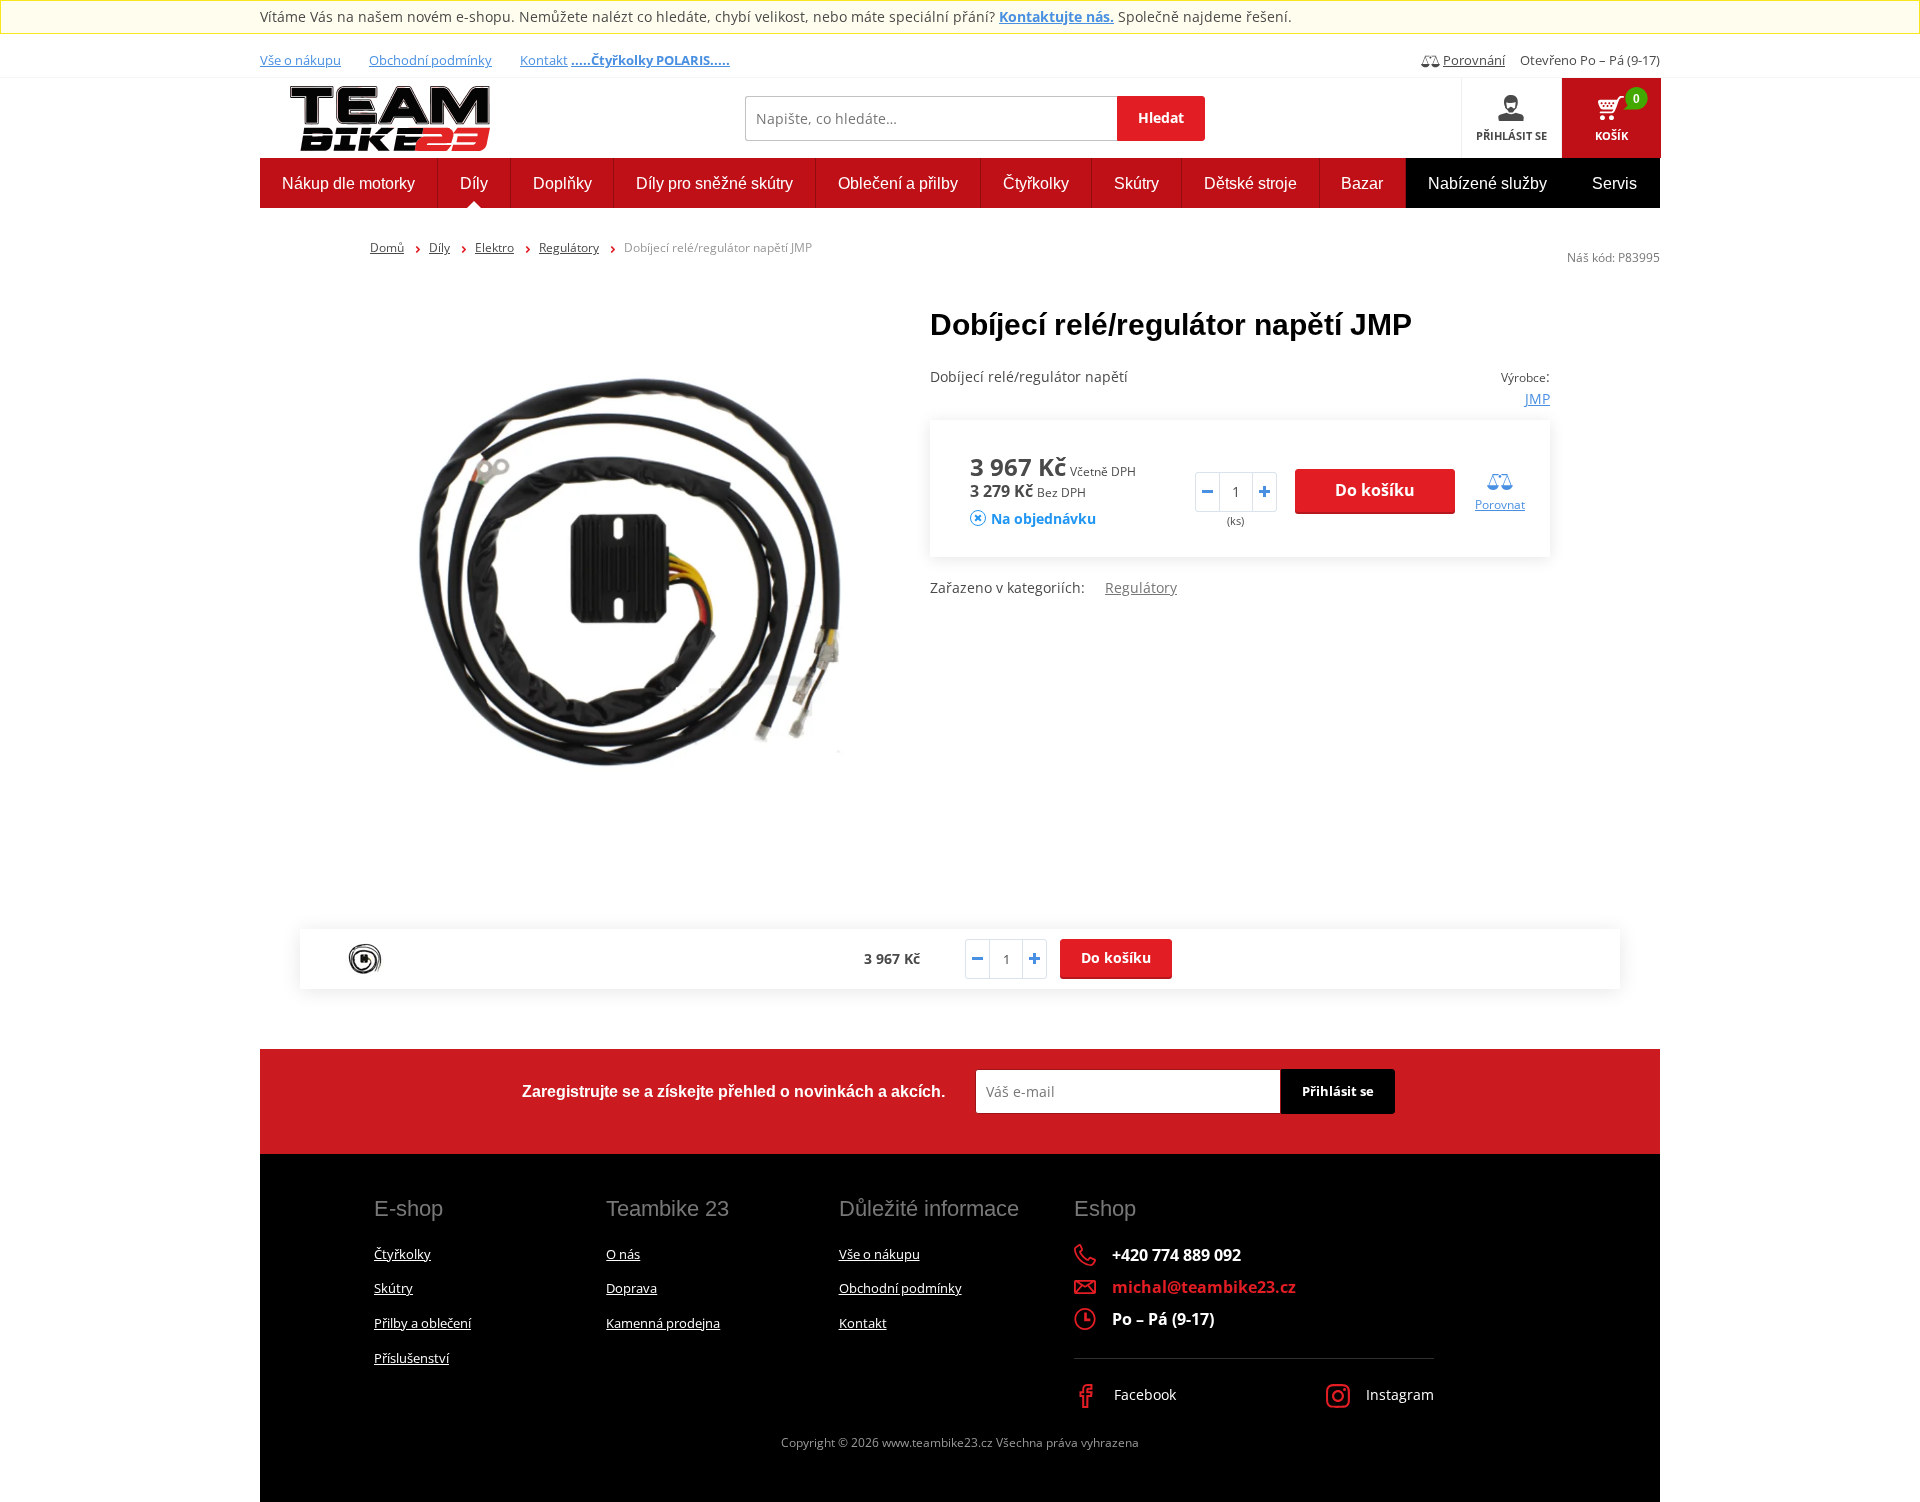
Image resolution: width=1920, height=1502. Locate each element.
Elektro (494, 247)
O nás (623, 1254)
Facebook (1143, 1394)
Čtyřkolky (402, 1254)
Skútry (393, 1288)
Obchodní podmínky (430, 60)
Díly (439, 247)
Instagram (1398, 1394)
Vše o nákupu (300, 60)
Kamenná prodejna (663, 1323)
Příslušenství (411, 1358)
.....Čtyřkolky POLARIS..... (650, 60)
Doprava (631, 1288)
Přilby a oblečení (422, 1323)
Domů (387, 247)
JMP (1537, 398)
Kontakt (544, 60)
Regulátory (569, 247)
